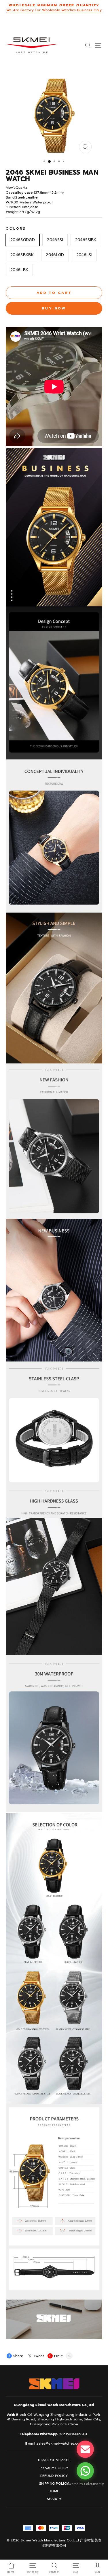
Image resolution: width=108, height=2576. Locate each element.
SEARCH (54, 2499)
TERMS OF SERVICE (54, 2460)
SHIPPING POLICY (54, 2484)
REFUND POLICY (54, 2476)
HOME (54, 2491)
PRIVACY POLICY (54, 2468)
